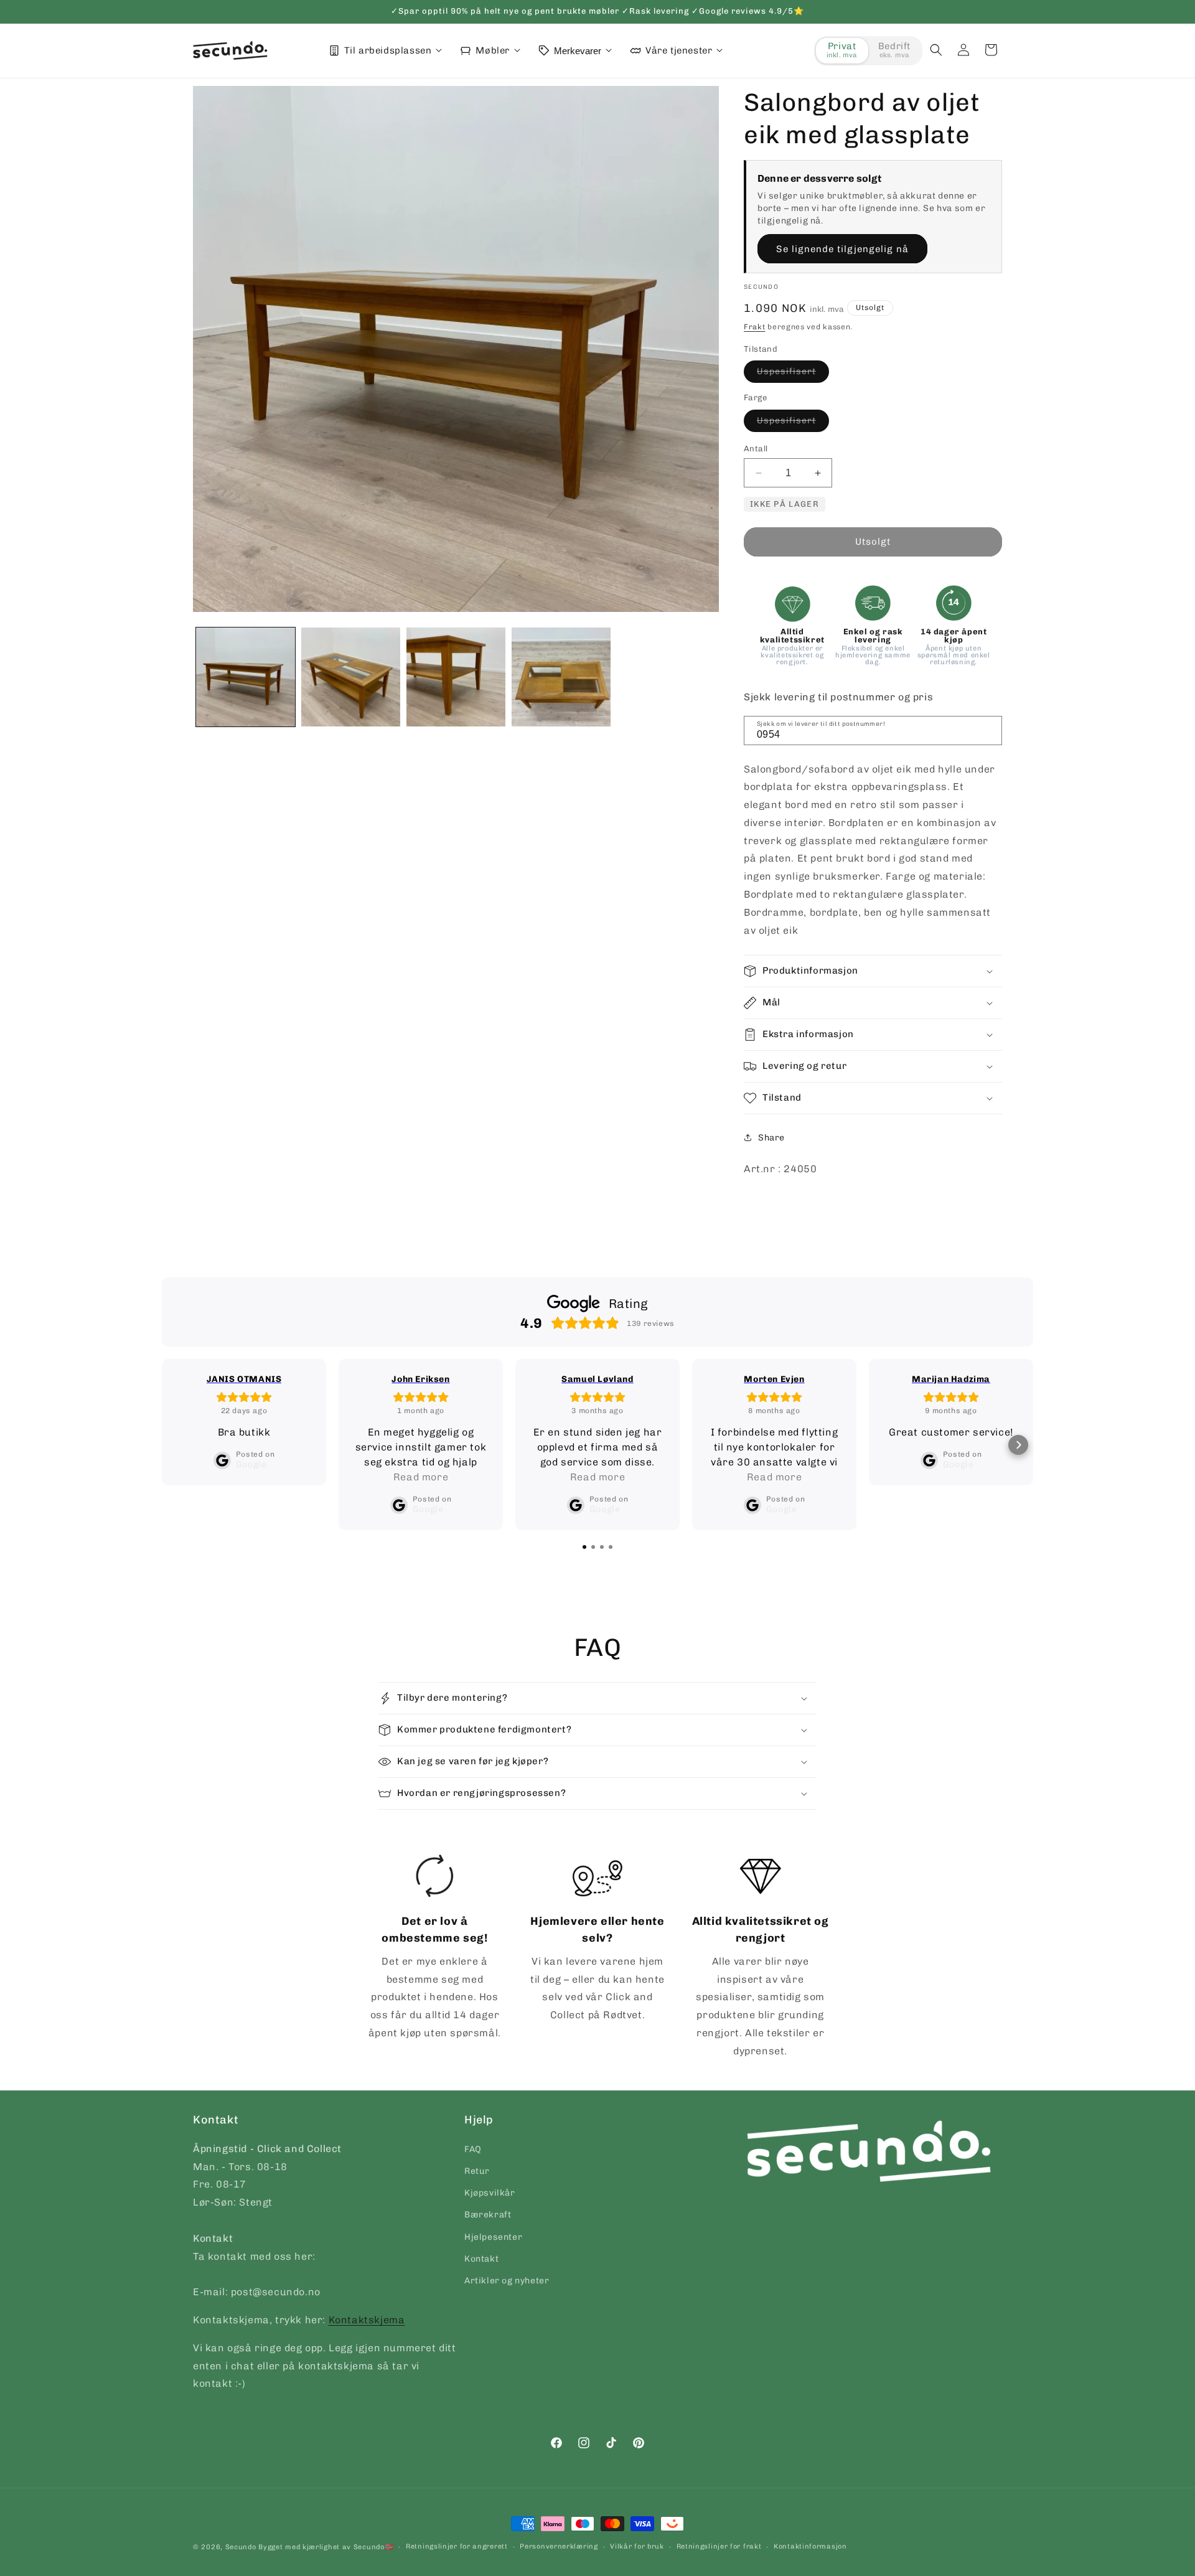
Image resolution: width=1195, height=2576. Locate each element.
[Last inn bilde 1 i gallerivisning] (246, 677)
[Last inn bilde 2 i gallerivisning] (351, 677)
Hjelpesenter (493, 2236)
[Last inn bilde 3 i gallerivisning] (456, 677)
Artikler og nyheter (507, 2280)
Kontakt (481, 2258)
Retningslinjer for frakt (719, 2546)
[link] (435, 1948)
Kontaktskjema (367, 2319)
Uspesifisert (793, 374)
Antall (756, 449)
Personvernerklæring (559, 2546)
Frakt (755, 327)
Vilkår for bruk (637, 2546)
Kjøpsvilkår (490, 2193)
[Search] (988, 730)
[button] (936, 50)
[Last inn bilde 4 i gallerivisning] (561, 677)
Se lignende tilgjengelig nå (842, 249)
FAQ (473, 2149)
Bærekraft (488, 2215)
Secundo (241, 2547)
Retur (477, 2170)
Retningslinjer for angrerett (457, 2546)
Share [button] (771, 1138)
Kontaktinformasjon (810, 2546)
